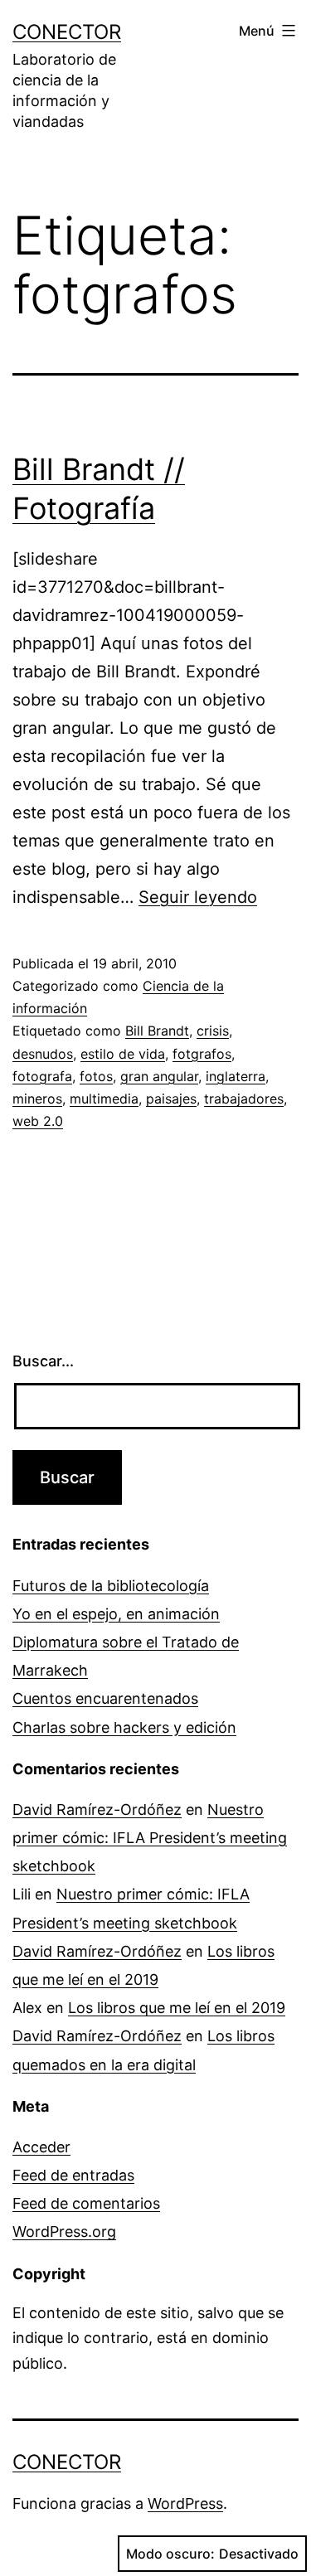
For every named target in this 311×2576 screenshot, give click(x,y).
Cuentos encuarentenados (105, 1698)
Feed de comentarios (86, 2203)
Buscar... (43, 1361)
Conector (67, 32)
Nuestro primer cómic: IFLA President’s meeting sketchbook (150, 1838)
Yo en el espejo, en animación (116, 1614)
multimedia (104, 1099)
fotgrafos (202, 1054)
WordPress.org (64, 2232)
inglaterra (236, 1076)
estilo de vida (123, 1054)
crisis (213, 1031)
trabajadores (244, 1099)
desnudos (43, 1054)
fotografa (42, 1076)
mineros (37, 1099)
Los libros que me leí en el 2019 (177, 2008)
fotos (96, 1076)
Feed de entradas (73, 2175)
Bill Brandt (157, 1031)
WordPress (185, 2503)
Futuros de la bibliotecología (111, 1586)
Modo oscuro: (170, 2554)
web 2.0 (38, 1121)
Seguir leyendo (198, 897)
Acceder (41, 2147)
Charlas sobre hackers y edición (124, 1727)
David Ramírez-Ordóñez (97, 1810)
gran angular (159, 1076)
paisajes (171, 1099)
